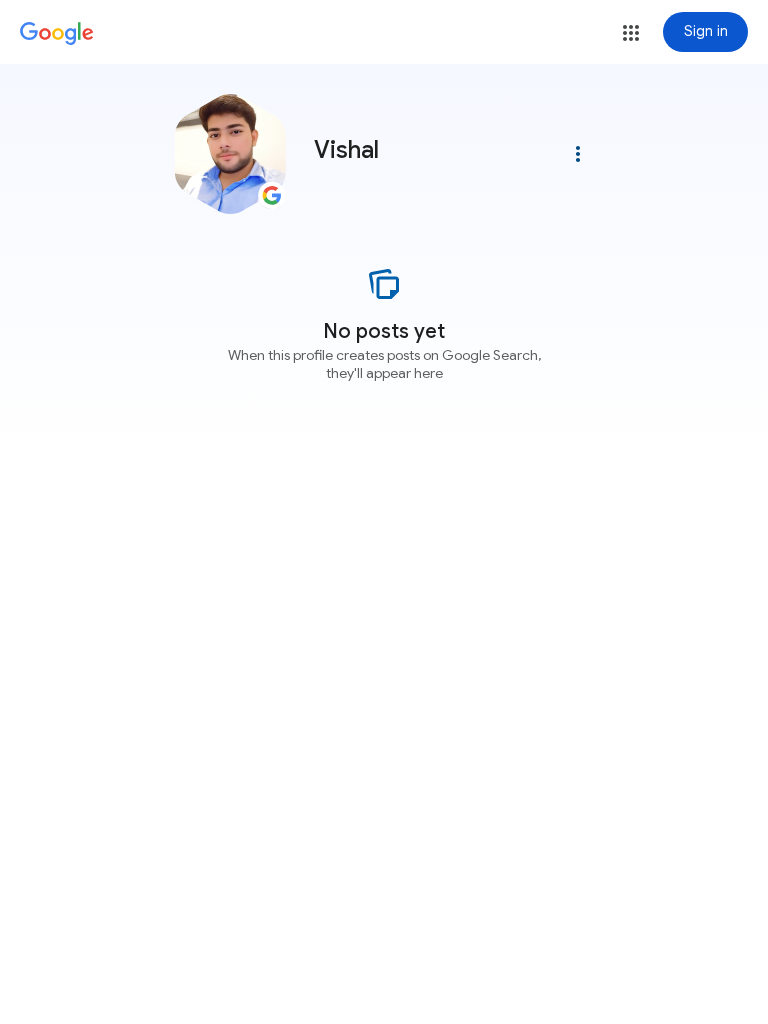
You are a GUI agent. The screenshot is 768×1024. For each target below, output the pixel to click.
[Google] (57, 34)
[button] (631, 33)
